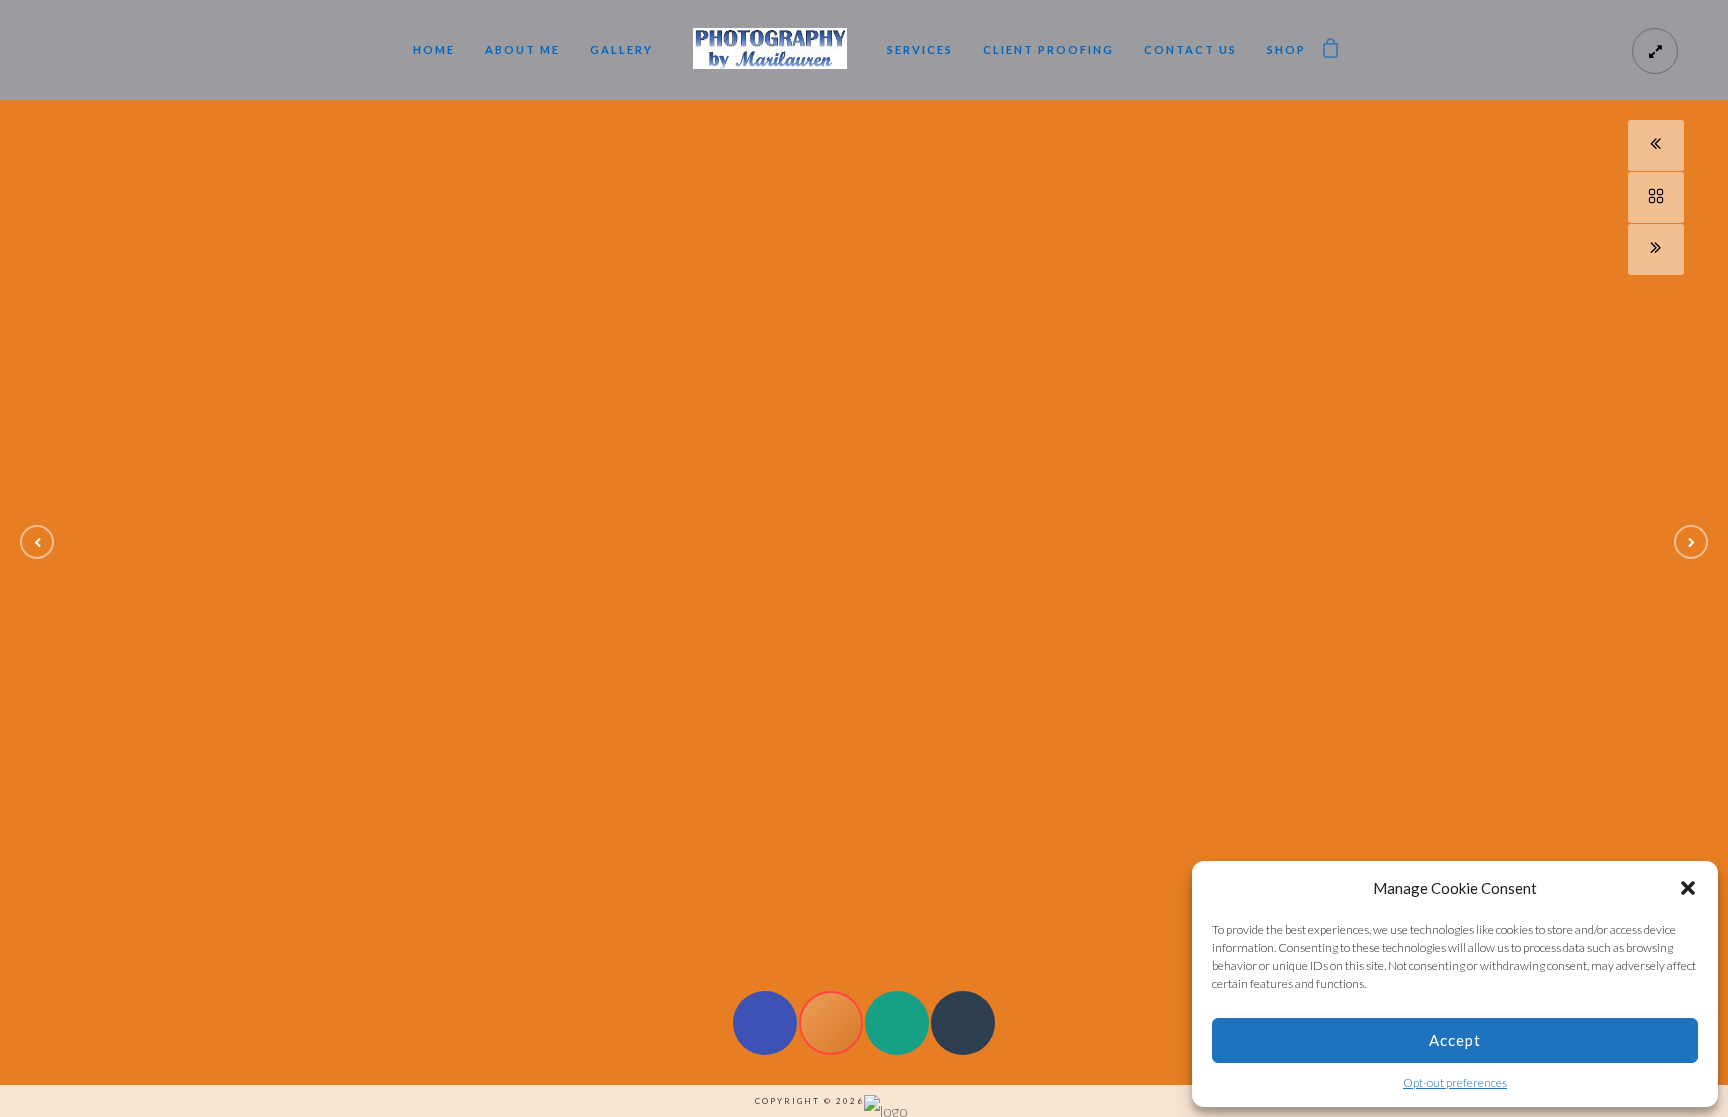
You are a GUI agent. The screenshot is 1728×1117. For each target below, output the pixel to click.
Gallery (621, 49)
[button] (1688, 888)
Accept (1455, 1040)
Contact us (1190, 49)
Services (920, 49)
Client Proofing (1048, 49)
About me (522, 49)
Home (434, 49)
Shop (1286, 49)
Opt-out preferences (1455, 1082)
